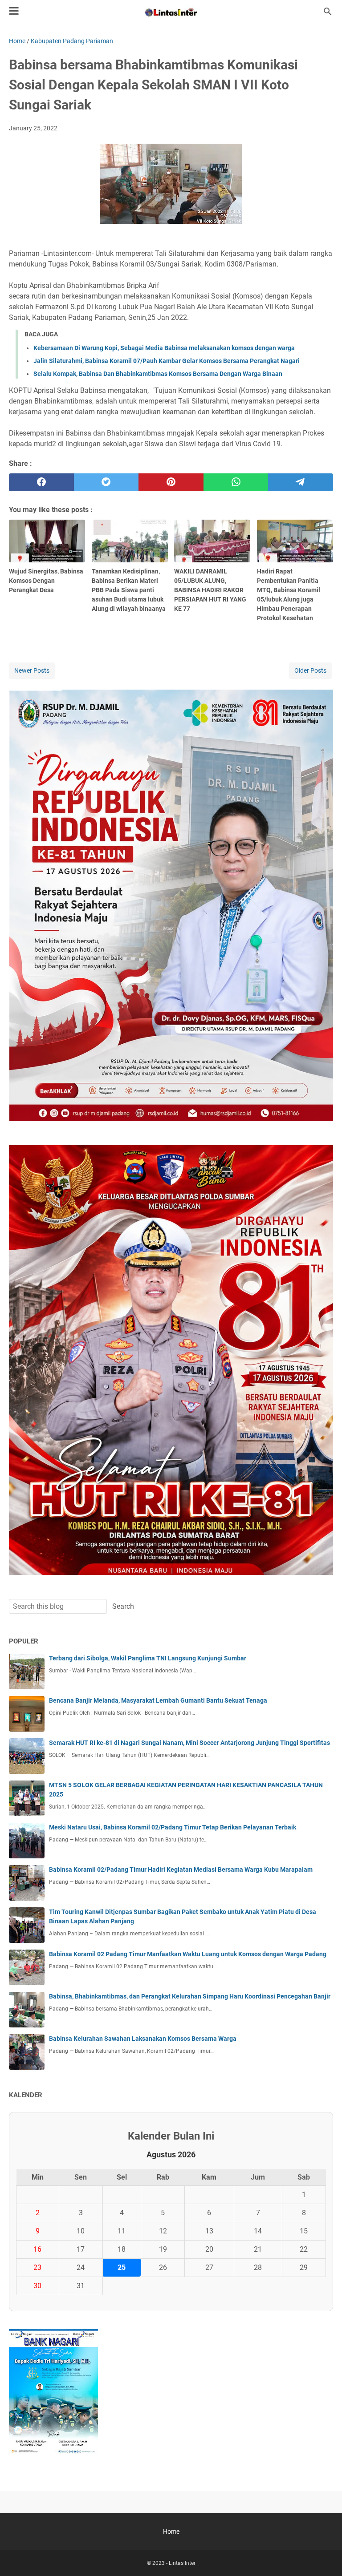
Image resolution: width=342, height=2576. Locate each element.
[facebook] (41, 482)
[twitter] (106, 482)
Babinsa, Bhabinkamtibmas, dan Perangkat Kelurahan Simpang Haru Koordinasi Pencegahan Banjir (190, 1996)
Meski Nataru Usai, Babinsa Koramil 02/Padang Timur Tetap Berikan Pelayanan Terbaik (173, 1827)
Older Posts (310, 670)
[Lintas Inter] (171, 12)
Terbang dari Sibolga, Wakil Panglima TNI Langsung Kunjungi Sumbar (148, 1658)
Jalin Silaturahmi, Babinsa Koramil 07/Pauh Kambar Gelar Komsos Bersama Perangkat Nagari (167, 361)
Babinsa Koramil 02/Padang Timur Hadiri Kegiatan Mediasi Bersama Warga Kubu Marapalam (181, 1869)
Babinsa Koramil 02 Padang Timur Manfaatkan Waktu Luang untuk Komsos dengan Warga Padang (188, 1954)
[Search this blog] (328, 12)
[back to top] (324, 2556)
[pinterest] (171, 482)
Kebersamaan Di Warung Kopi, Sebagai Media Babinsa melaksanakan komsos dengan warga (164, 348)
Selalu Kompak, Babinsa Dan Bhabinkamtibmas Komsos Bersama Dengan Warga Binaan (158, 374)
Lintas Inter (182, 2563)
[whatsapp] (236, 482)
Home (171, 2532)
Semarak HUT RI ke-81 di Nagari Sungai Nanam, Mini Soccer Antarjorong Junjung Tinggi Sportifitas (189, 1743)
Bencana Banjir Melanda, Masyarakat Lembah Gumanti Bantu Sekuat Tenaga (158, 1700)
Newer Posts (32, 670)
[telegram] (301, 482)
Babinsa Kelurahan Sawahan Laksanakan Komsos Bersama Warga (143, 2039)
